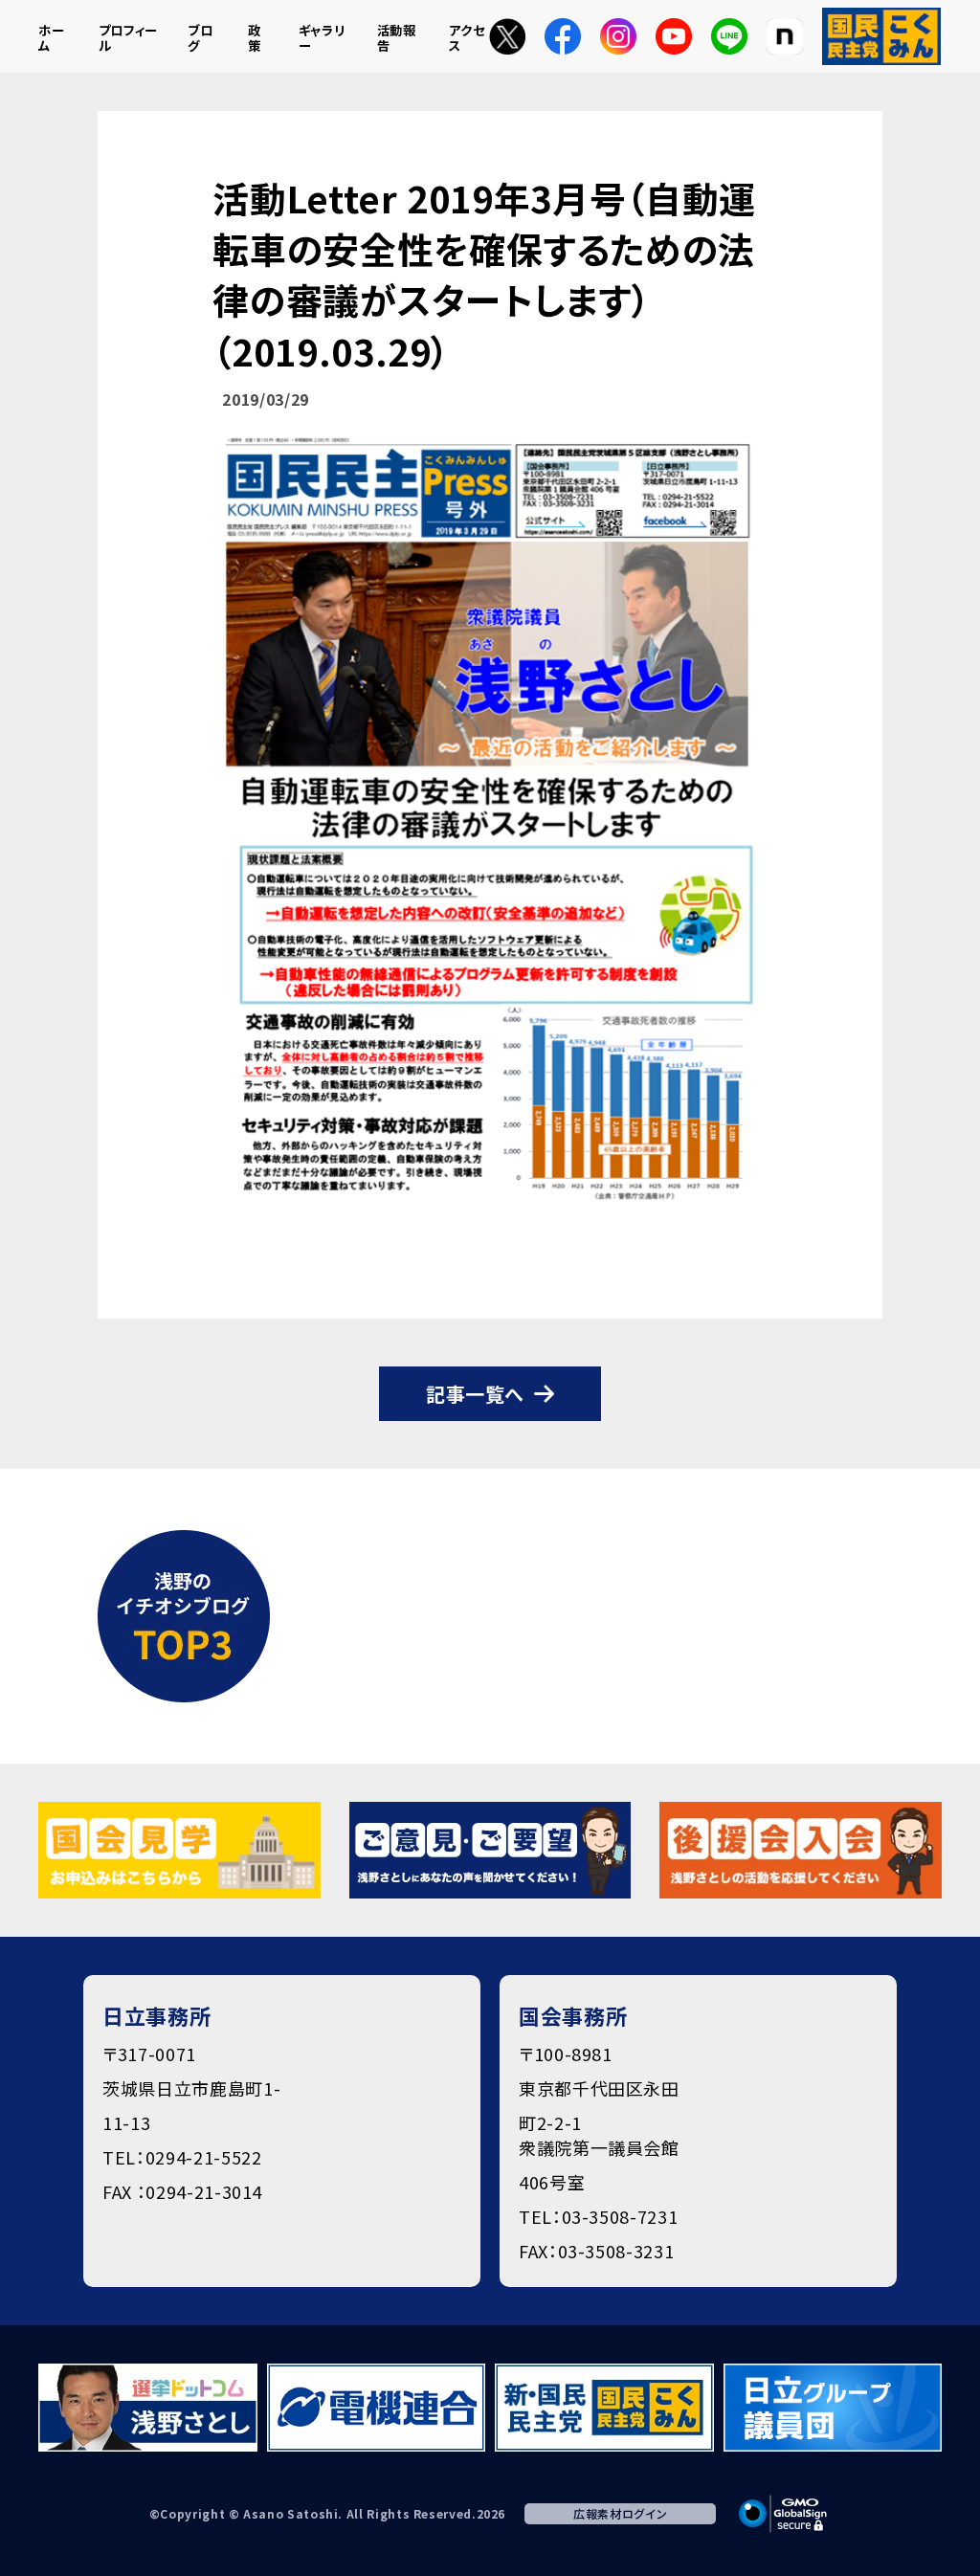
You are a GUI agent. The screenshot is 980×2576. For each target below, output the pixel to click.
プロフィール (128, 38)
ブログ (200, 38)
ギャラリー (322, 38)
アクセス (467, 38)
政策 (255, 38)
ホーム (51, 38)
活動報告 (397, 38)
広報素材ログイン (620, 2513)
